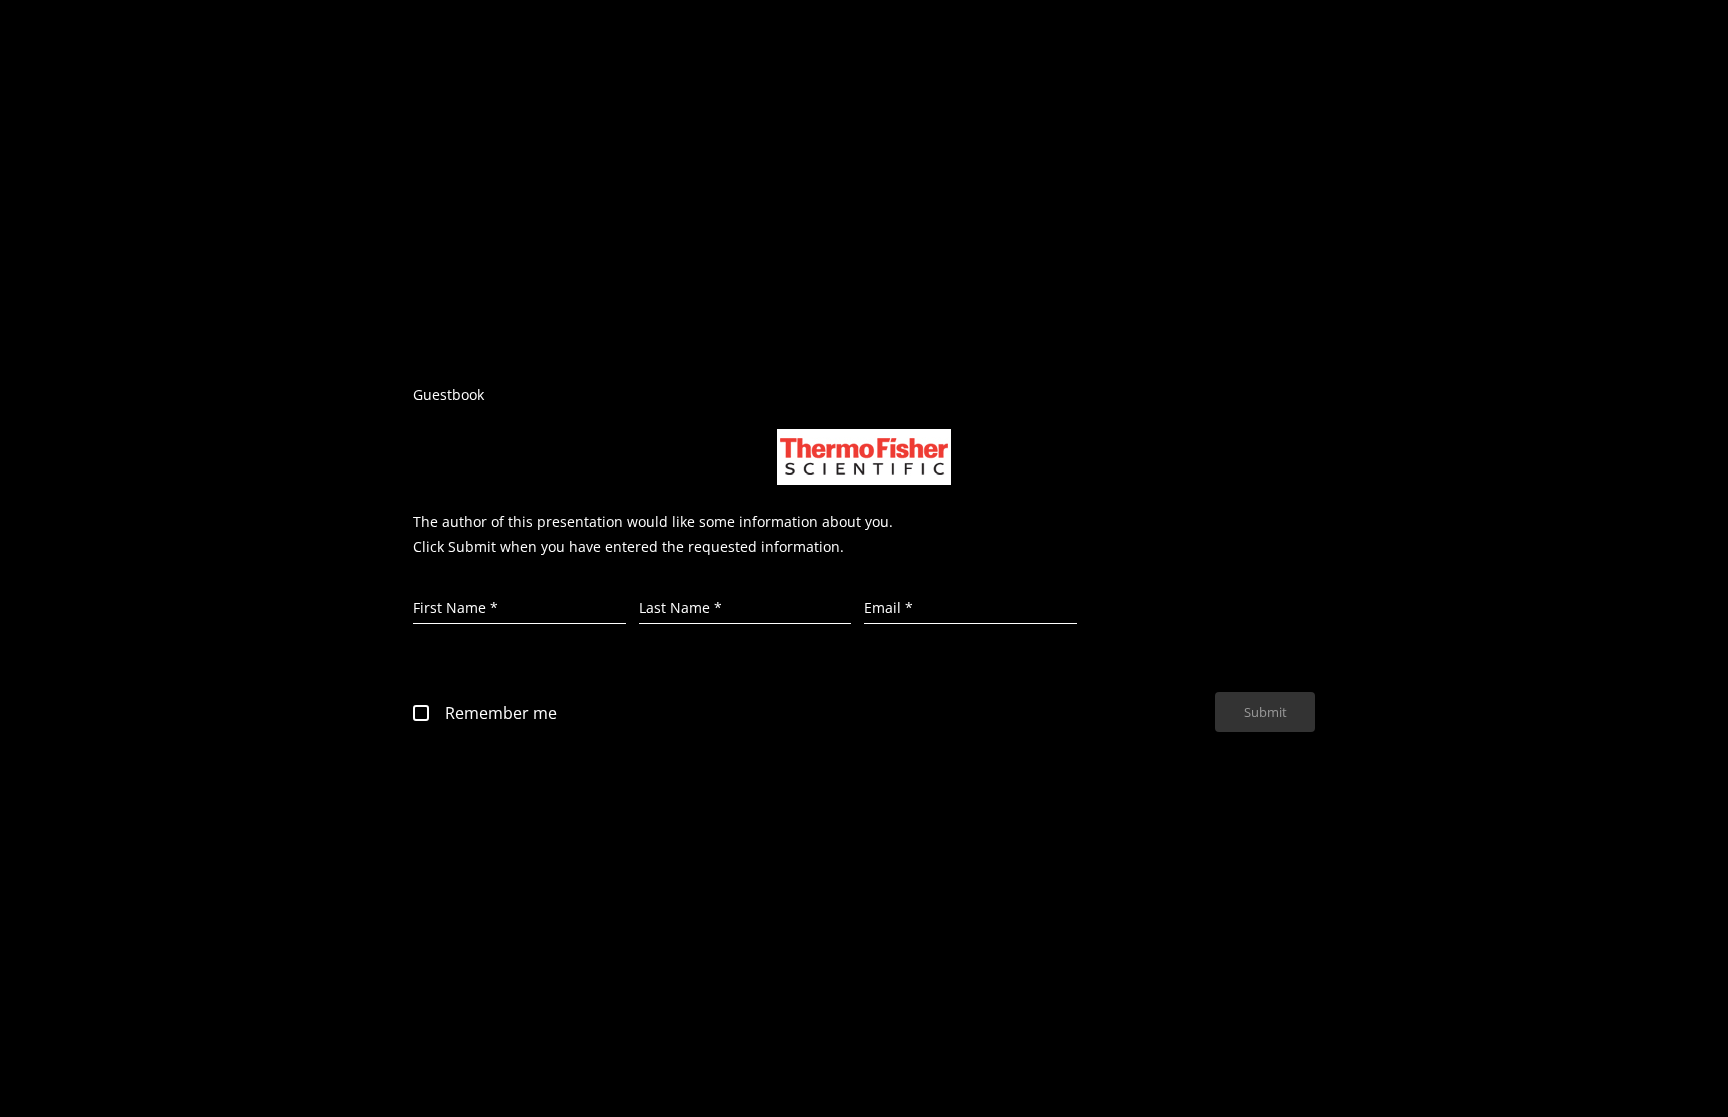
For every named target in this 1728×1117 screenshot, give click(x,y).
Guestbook (448, 394)
